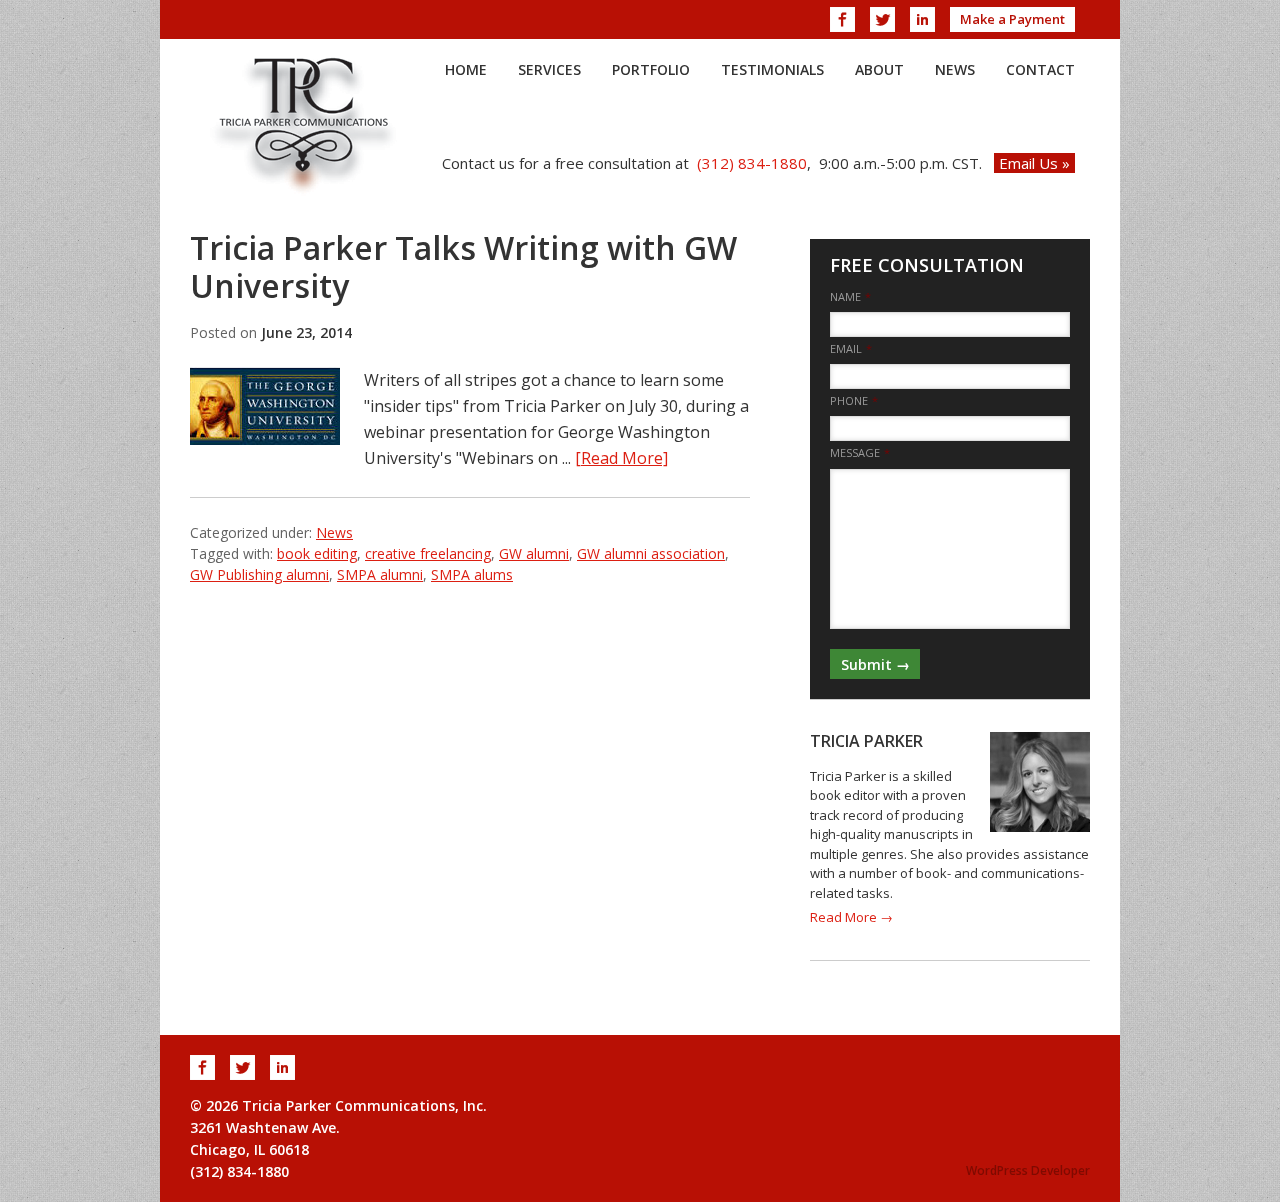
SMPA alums (472, 574)
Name (850, 297)
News (334, 532)
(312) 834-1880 (752, 163)
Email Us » (1034, 163)
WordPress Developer (1028, 1170)
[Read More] (621, 458)
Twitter (882, 19)
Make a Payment (1012, 19)
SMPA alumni (380, 574)
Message (860, 453)
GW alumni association (651, 553)
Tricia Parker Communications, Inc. (305, 124)
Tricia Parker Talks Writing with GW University (463, 266)
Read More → (851, 917)
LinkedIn (922, 19)
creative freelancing (428, 553)
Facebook (842, 19)
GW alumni (534, 553)
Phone (854, 401)
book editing (317, 553)
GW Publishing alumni (259, 574)
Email (851, 349)
